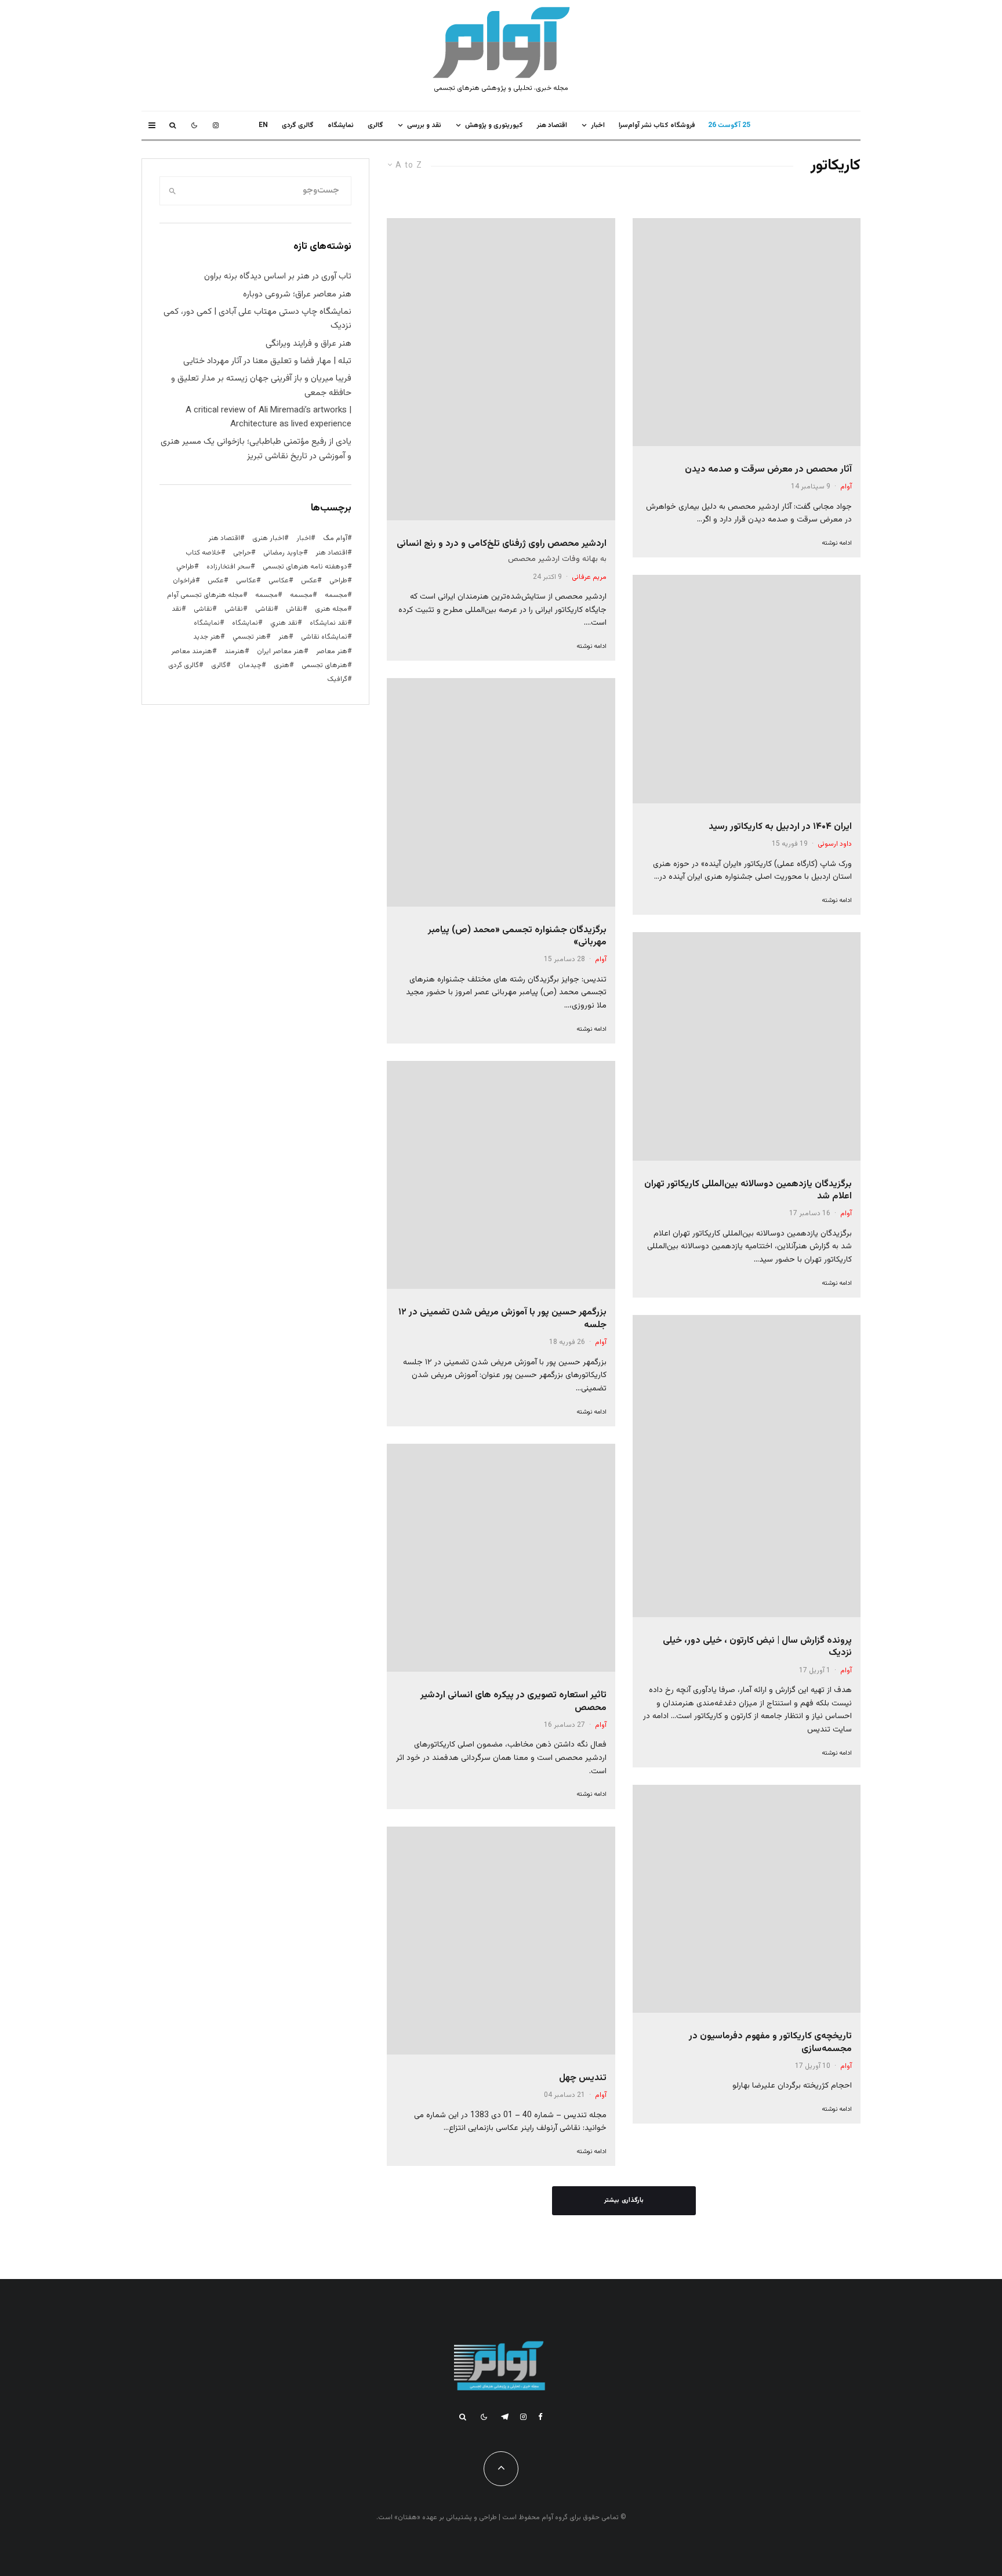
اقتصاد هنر (552, 125)
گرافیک (337, 679)
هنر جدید (207, 637)
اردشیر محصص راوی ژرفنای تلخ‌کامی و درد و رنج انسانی (502, 544)
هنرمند (235, 651)
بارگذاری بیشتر (624, 2200)
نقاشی (264, 609)
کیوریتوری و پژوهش (494, 125)
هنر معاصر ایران (280, 651)
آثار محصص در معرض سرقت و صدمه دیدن (768, 470)
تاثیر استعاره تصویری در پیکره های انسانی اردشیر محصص (513, 1702)
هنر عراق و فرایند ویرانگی (308, 344)
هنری (282, 665)
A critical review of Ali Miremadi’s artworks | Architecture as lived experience (268, 417)
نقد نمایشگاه (328, 623)
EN (263, 125)
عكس (309, 581)
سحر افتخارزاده (228, 567)
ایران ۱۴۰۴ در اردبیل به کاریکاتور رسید (780, 827)
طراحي (185, 567)
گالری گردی (298, 125)
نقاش (294, 609)
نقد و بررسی (424, 125)
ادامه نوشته (837, 543)
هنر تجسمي (249, 637)
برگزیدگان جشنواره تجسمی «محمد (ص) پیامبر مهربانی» (517, 936)
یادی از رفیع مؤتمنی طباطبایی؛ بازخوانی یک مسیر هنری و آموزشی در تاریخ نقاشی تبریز (256, 449)
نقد (177, 609)
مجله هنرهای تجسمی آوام (205, 595)
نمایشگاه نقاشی (324, 637)
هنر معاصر (332, 651)
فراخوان (184, 581)
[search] (173, 191)
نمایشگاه (207, 623)
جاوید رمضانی (283, 553)
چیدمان (250, 665)
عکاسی (279, 581)
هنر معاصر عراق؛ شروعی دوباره (297, 294)
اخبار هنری (268, 538)
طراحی (338, 581)
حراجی (242, 553)
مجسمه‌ (266, 595)
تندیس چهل (583, 2078)
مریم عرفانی (589, 577)
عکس (216, 581)
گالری (375, 125)
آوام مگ (335, 538)
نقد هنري (284, 623)
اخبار (598, 125)
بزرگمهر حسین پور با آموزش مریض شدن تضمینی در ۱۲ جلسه (502, 1319)
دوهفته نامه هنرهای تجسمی (305, 567)
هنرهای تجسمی (324, 665)
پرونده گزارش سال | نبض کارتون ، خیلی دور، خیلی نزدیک (757, 1647)
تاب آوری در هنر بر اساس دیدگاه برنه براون (278, 276)
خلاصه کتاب (203, 553)
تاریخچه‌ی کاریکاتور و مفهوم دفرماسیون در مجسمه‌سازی (770, 2043)
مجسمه (336, 595)
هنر (284, 637)
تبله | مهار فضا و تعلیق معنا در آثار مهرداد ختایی (267, 361)
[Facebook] (540, 2417)
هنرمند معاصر (192, 651)
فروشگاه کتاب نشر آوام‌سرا (657, 125)
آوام (846, 487)
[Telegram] (505, 2417)
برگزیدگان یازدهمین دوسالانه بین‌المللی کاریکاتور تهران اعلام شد (748, 1191)
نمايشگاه (341, 125)
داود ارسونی (835, 844)
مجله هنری (331, 609)
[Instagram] (216, 125)
